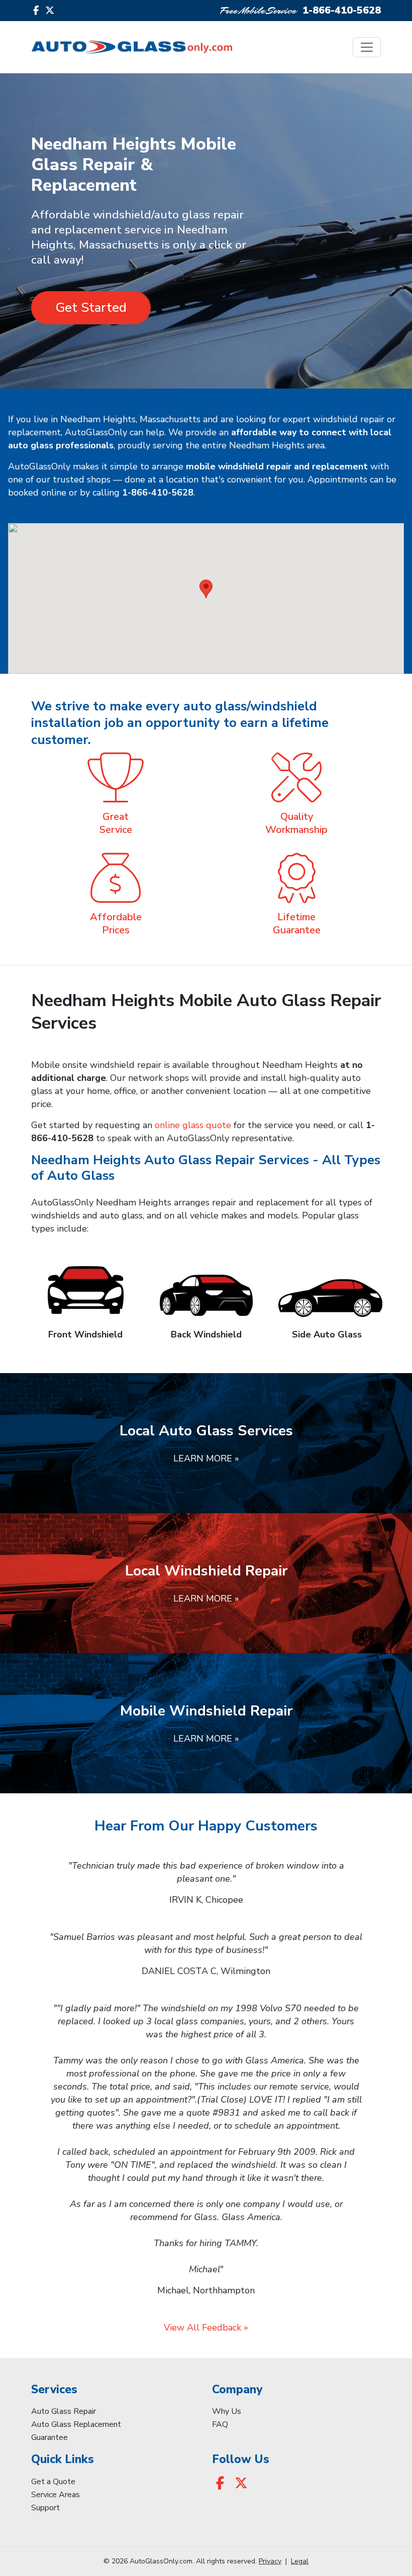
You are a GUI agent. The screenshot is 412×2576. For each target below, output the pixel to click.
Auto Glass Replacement (76, 2424)
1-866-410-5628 (342, 10)
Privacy (270, 2561)
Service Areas (56, 2495)
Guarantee (49, 2437)
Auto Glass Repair (64, 2411)
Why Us (227, 2411)
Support (45, 2508)
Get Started (91, 308)
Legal (300, 2561)
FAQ (220, 2424)
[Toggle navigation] (367, 47)
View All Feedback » (206, 2327)
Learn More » (206, 1458)
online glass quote (193, 1125)
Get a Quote (53, 2482)
